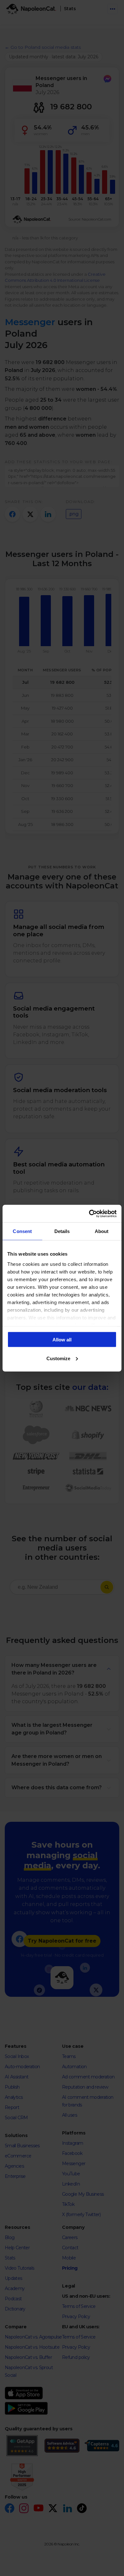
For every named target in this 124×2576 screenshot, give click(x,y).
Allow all (62, 1340)
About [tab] (102, 1231)
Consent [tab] (22, 1231)
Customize (58, 1358)
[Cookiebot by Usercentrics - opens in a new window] (89, 1214)
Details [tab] (62, 1231)
